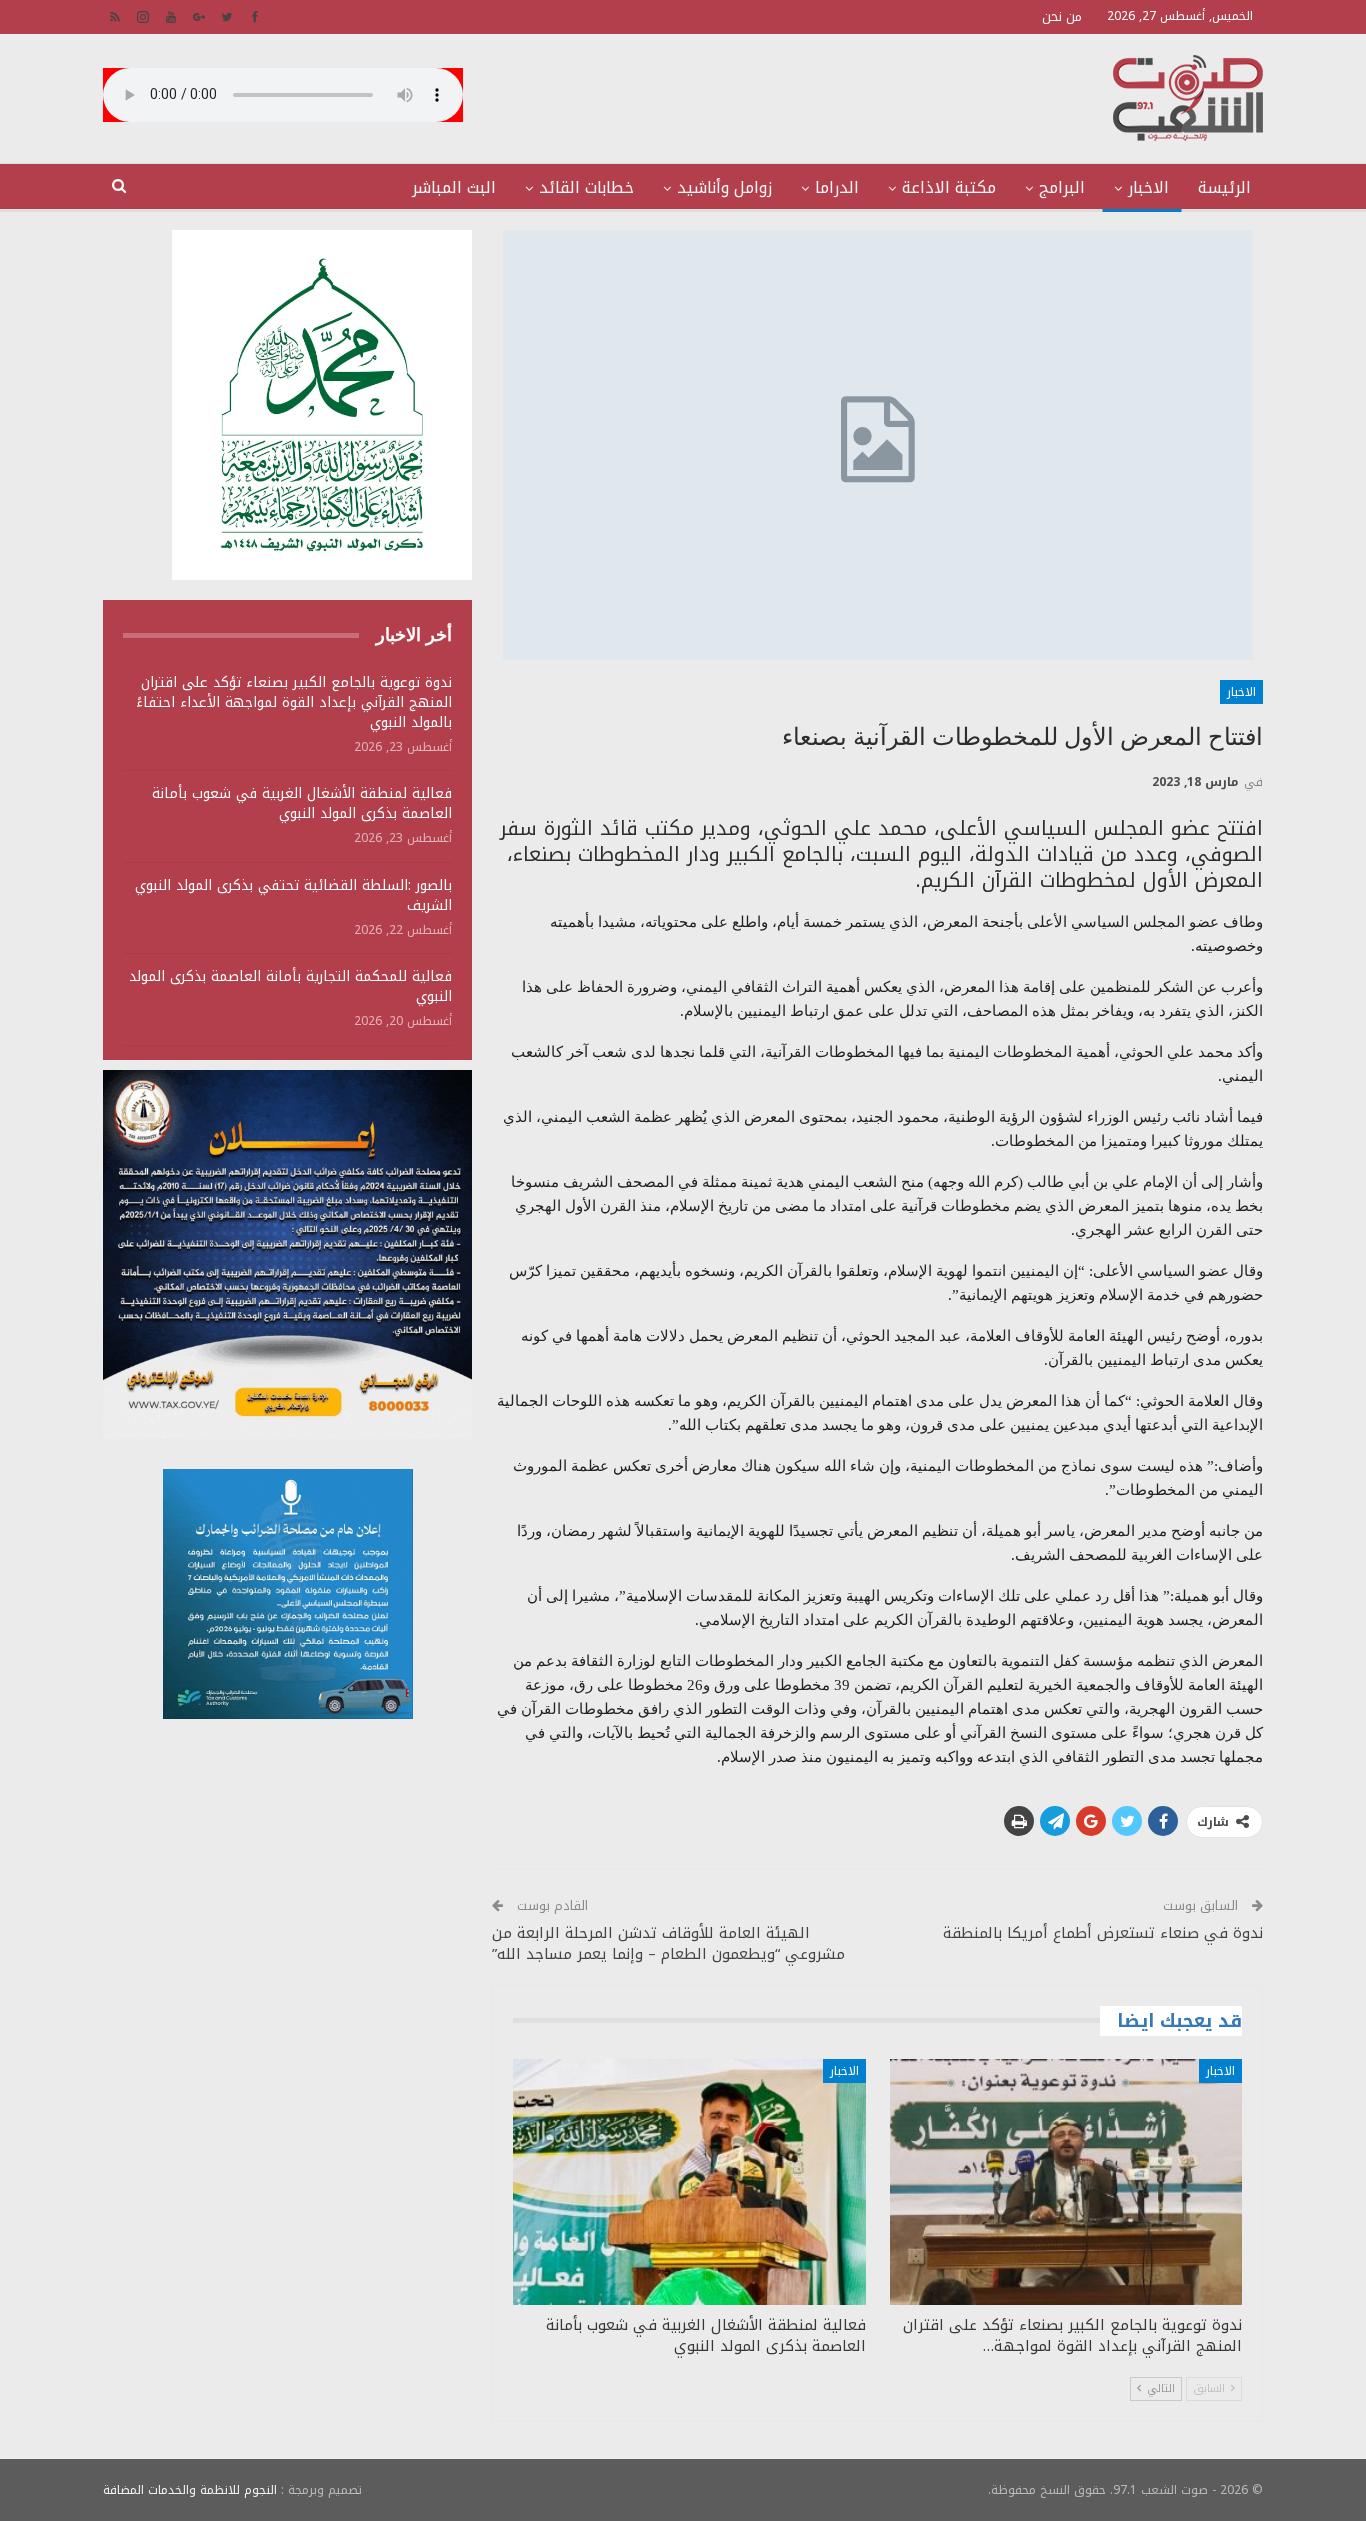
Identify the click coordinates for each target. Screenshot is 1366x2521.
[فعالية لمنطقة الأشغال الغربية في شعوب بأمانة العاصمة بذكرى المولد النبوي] (689, 2182)
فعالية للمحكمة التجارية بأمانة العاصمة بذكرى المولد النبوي (290, 986)
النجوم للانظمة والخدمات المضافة (190, 2490)
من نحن (1062, 16)
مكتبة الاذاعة (949, 187)
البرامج (1062, 187)
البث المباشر (454, 187)
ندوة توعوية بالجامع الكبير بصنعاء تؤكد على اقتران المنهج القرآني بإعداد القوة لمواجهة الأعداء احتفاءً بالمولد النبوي (294, 702)
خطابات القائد (586, 187)
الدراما (837, 187)
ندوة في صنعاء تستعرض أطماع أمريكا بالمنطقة (1103, 1933)
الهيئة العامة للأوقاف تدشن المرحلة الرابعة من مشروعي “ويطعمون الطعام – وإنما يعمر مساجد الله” (668, 1943)
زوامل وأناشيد (724, 187)
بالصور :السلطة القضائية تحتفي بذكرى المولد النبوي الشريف (293, 895)
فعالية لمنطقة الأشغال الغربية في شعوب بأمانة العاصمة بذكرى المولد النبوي (302, 803)
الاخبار (1148, 187)
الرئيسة (1224, 187)
